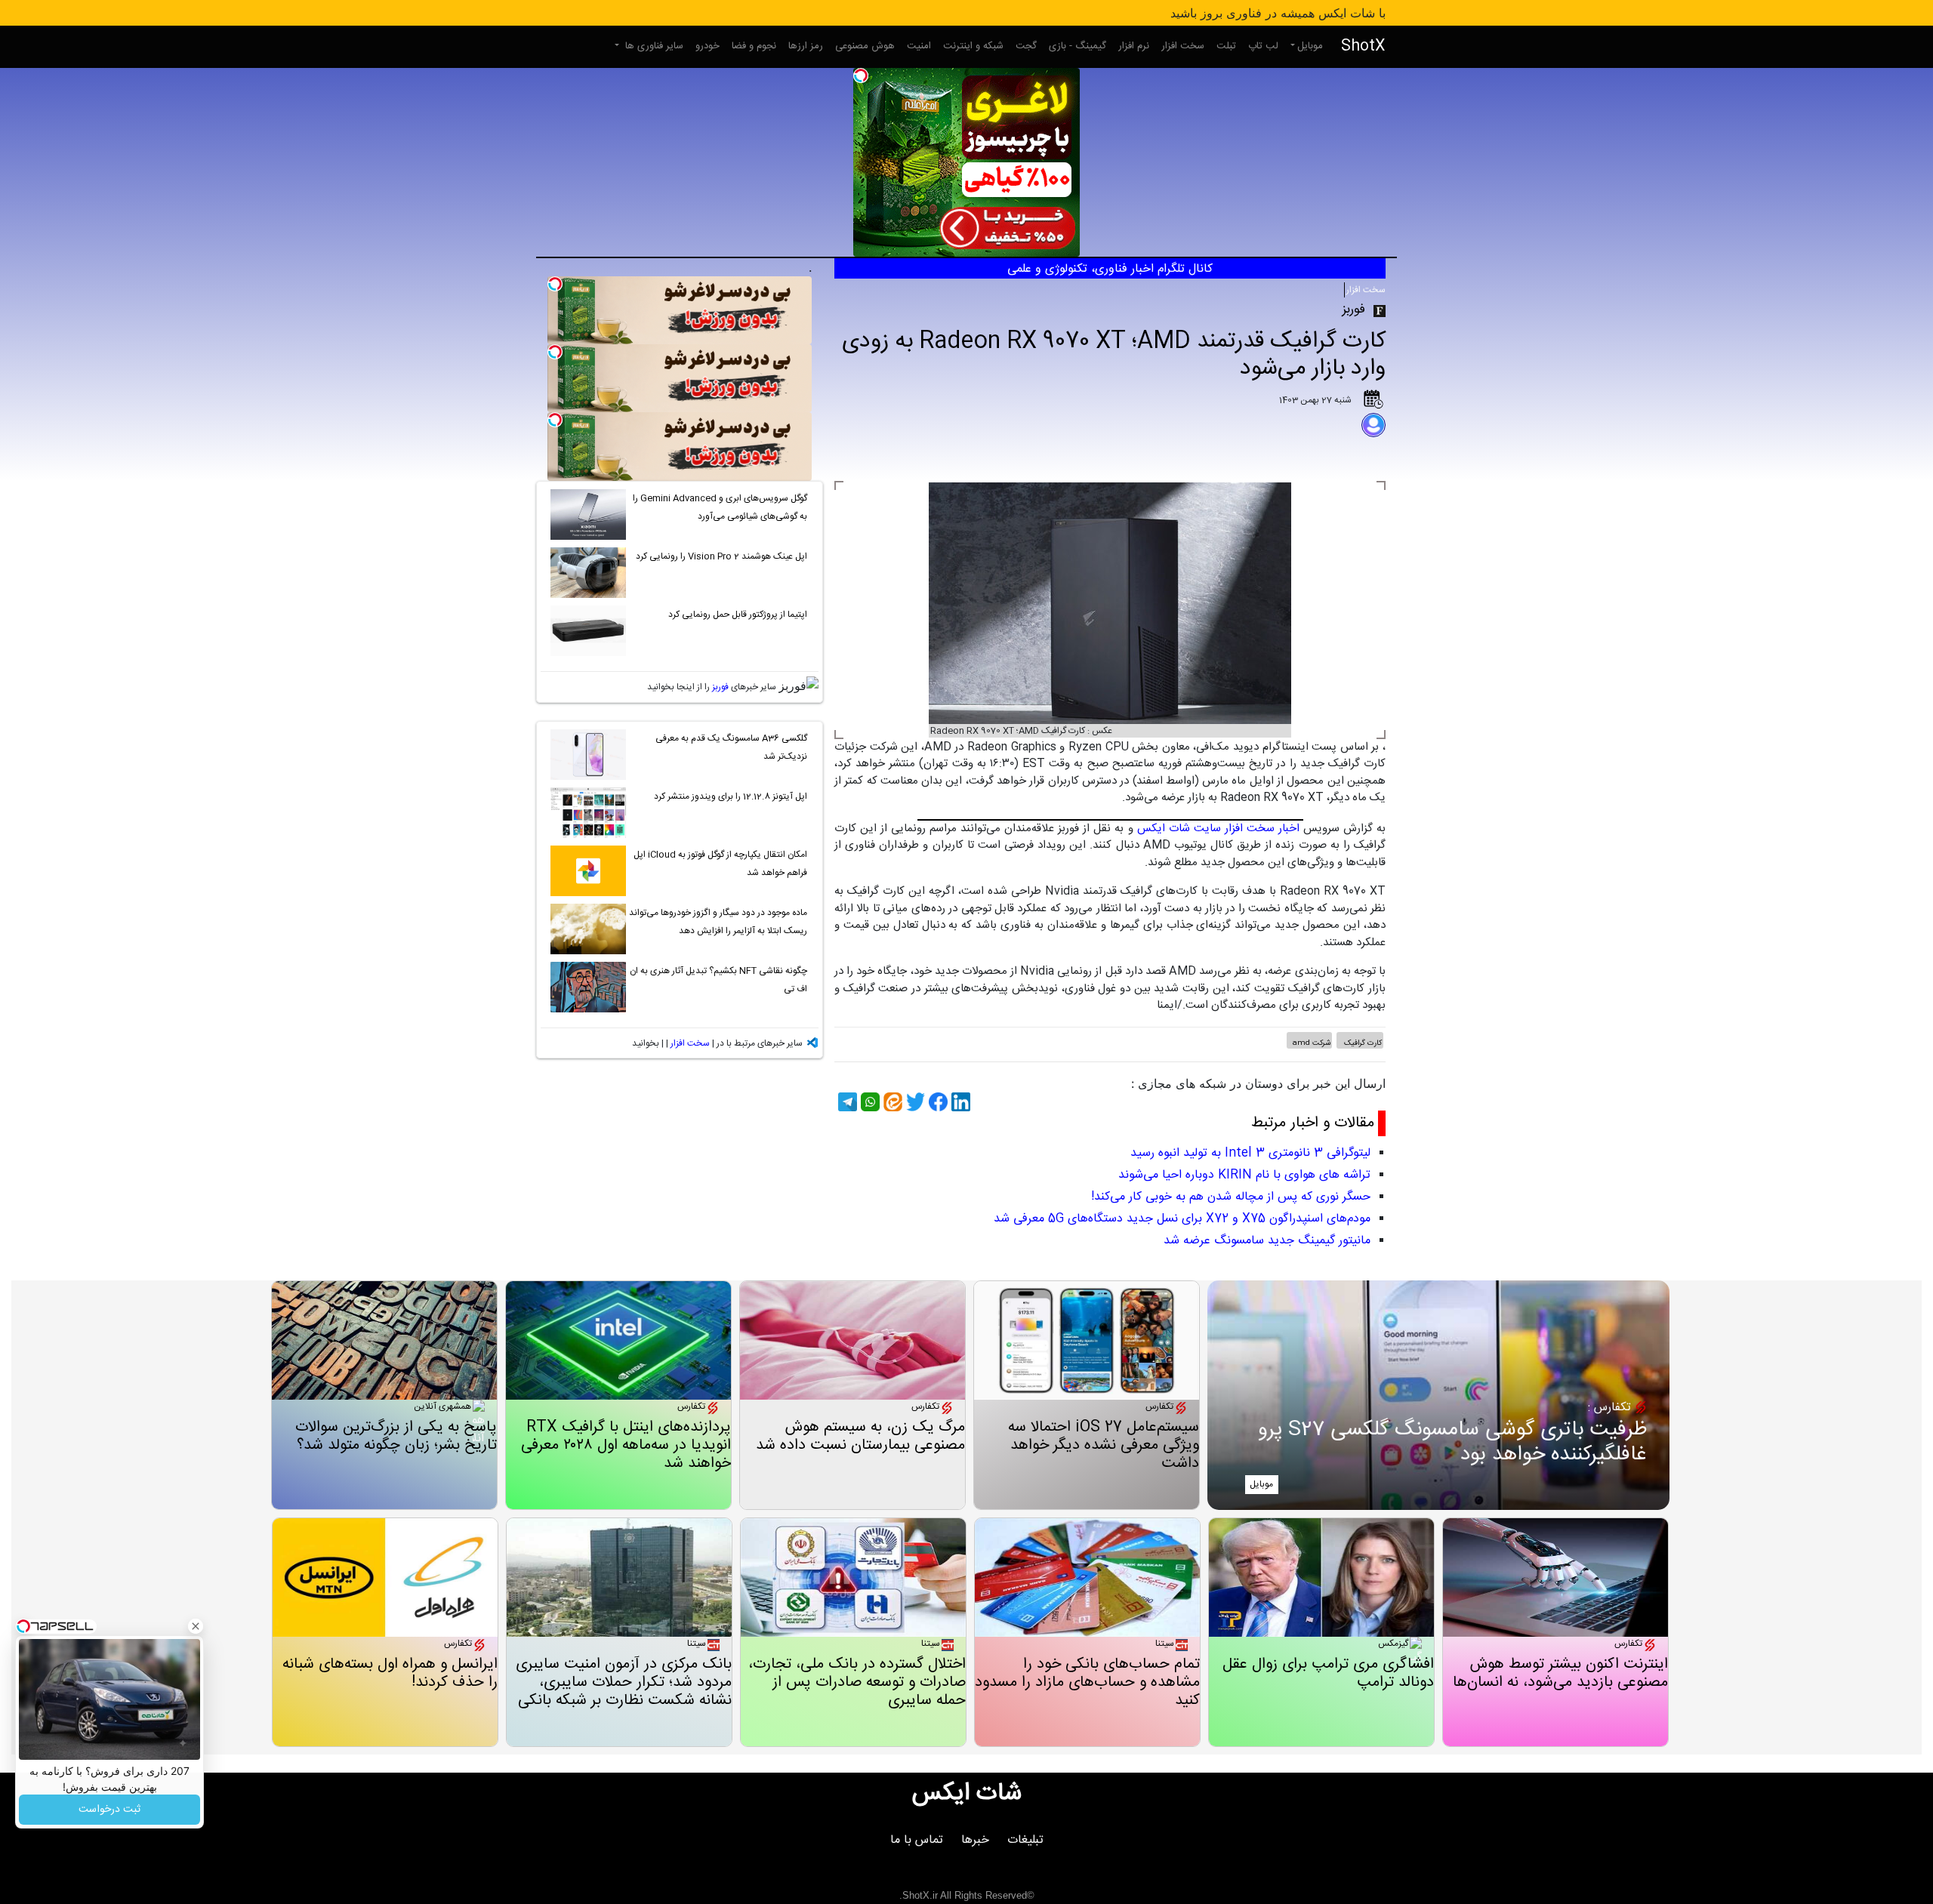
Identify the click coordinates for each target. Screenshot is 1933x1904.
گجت (1026, 46)
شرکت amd (1311, 1043)
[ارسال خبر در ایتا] (891, 1102)
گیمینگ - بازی (1077, 46)
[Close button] (196, 1626)
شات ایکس (967, 1794)
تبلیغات (1025, 1840)
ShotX (1363, 46)
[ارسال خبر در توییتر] (914, 1102)
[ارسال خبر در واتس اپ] (868, 1102)
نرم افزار (1134, 46)
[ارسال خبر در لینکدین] (959, 1102)
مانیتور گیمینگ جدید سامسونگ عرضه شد (1267, 1241)
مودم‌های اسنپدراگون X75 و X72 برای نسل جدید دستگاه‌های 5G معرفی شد (1182, 1219)
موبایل (1310, 46)
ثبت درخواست (109, 1810)
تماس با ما (917, 1840)
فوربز (720, 687)
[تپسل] (861, 75)
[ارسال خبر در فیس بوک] (936, 1102)
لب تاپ (1263, 46)
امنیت (919, 46)
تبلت (1226, 46)
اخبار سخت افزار (1262, 829)
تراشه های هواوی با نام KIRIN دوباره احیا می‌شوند (1244, 1175)
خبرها (975, 1840)
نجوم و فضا (754, 46)
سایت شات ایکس (1179, 829)
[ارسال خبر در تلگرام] (846, 1102)
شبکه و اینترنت (973, 46)
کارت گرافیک (1362, 1043)
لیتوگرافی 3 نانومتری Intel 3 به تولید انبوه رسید (1250, 1153)
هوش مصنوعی (865, 46)
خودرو (708, 46)
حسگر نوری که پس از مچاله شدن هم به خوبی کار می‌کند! (1231, 1197)
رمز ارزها (806, 46)
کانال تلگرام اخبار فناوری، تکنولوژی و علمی (1110, 269)
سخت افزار (1183, 46)
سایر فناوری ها (653, 46)
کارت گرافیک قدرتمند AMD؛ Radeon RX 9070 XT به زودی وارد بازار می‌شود (1114, 355)
